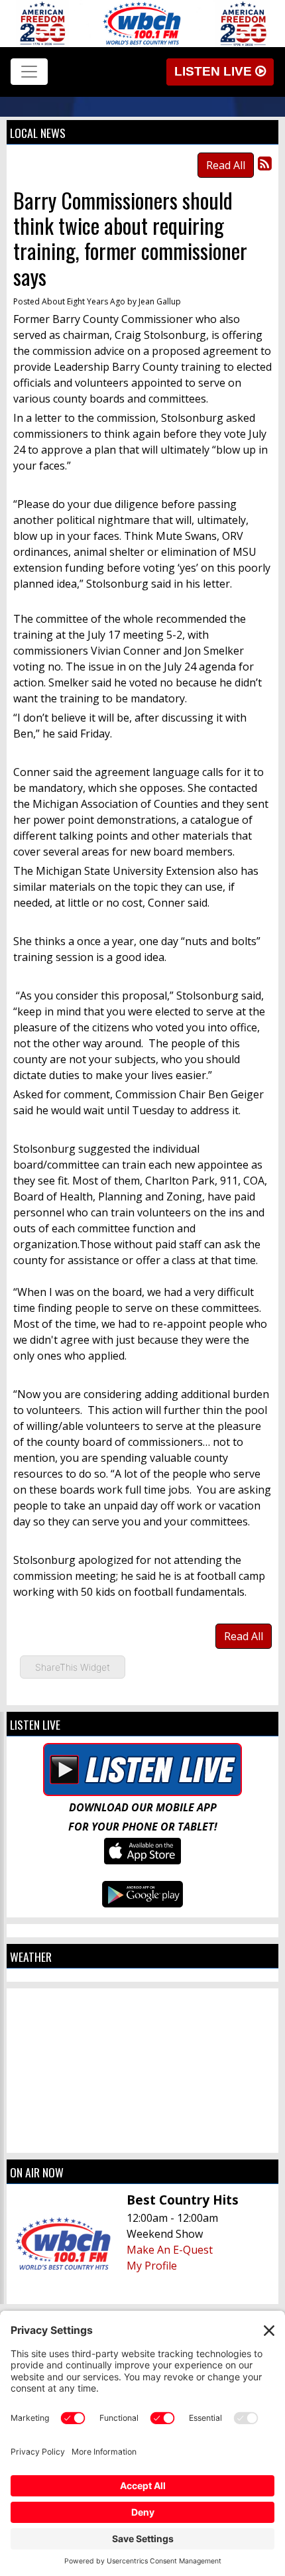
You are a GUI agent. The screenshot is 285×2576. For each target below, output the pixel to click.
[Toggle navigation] (29, 72)
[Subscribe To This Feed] (265, 163)
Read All (226, 165)
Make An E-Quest (170, 2250)
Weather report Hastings (142, 2140)
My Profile (152, 2266)
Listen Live (215, 71)
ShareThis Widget (73, 1667)
